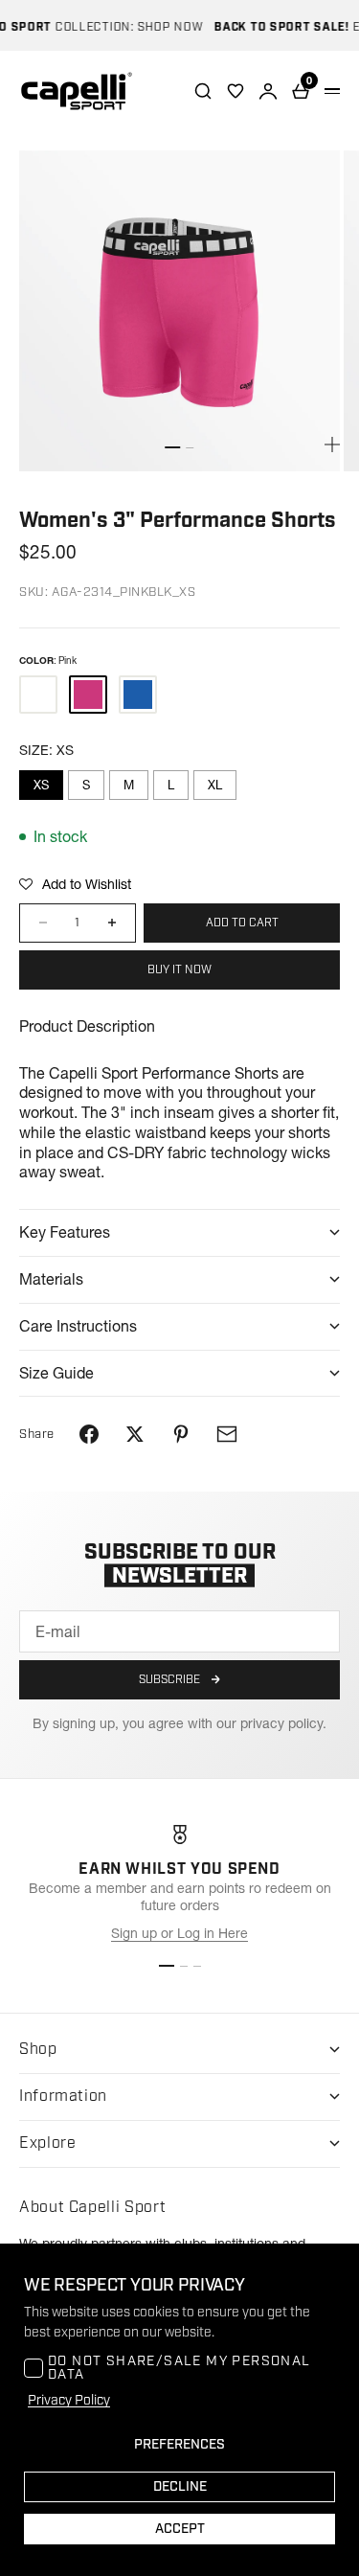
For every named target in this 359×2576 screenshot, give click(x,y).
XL (215, 785)
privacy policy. (283, 1723)
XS (41, 785)
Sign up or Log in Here (179, 1933)
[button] (75, 884)
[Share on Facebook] (89, 1434)
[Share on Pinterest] (181, 1434)
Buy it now (179, 970)
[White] (38, 695)
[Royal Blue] (138, 695)
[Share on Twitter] (135, 1434)
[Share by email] (227, 1434)
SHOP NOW (161, 27)
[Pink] (88, 695)
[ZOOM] (332, 445)
